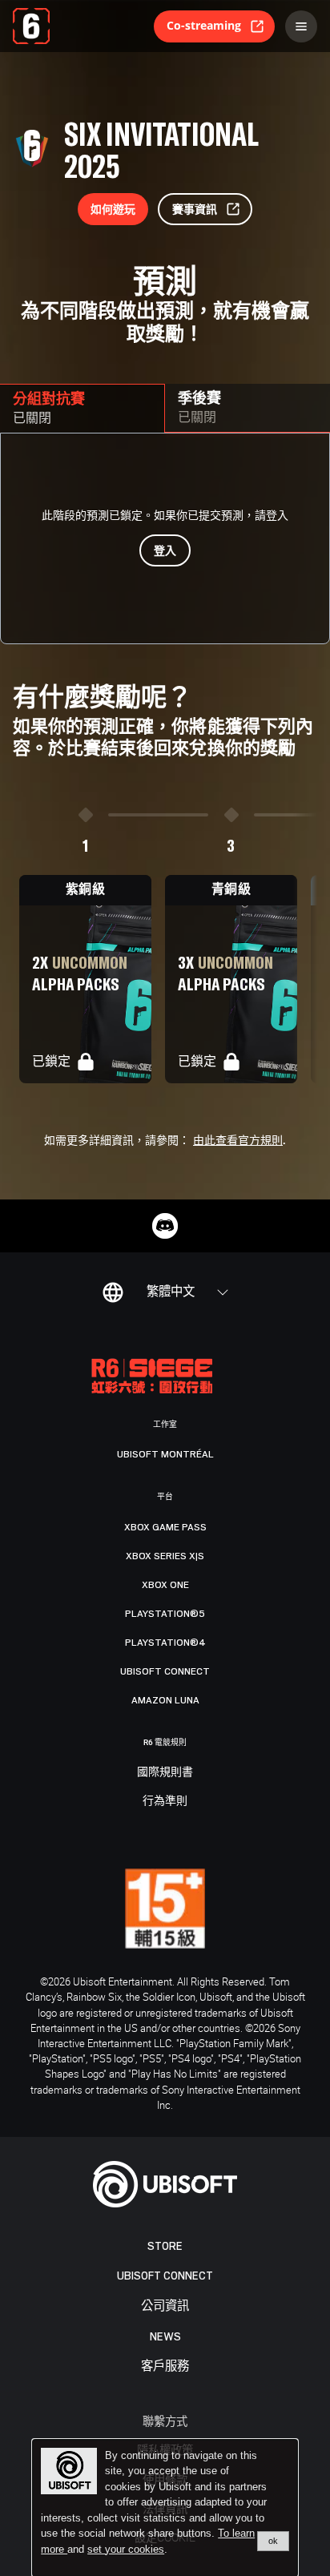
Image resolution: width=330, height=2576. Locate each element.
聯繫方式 (165, 2421)
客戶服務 (165, 2366)
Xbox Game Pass (165, 1527)
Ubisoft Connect (165, 2276)
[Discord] (165, 1226)
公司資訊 (165, 2306)
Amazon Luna (165, 1700)
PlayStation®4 (165, 1643)
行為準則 (165, 1801)
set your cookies (126, 2550)
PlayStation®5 (165, 1614)
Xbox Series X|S (165, 1556)
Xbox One (165, 1585)
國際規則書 (165, 1772)
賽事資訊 (195, 209)
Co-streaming (204, 25)
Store (165, 2246)
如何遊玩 (113, 209)
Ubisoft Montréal (165, 1454)
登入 (165, 550)
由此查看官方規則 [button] (238, 1141)
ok (273, 2541)
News (165, 2337)
